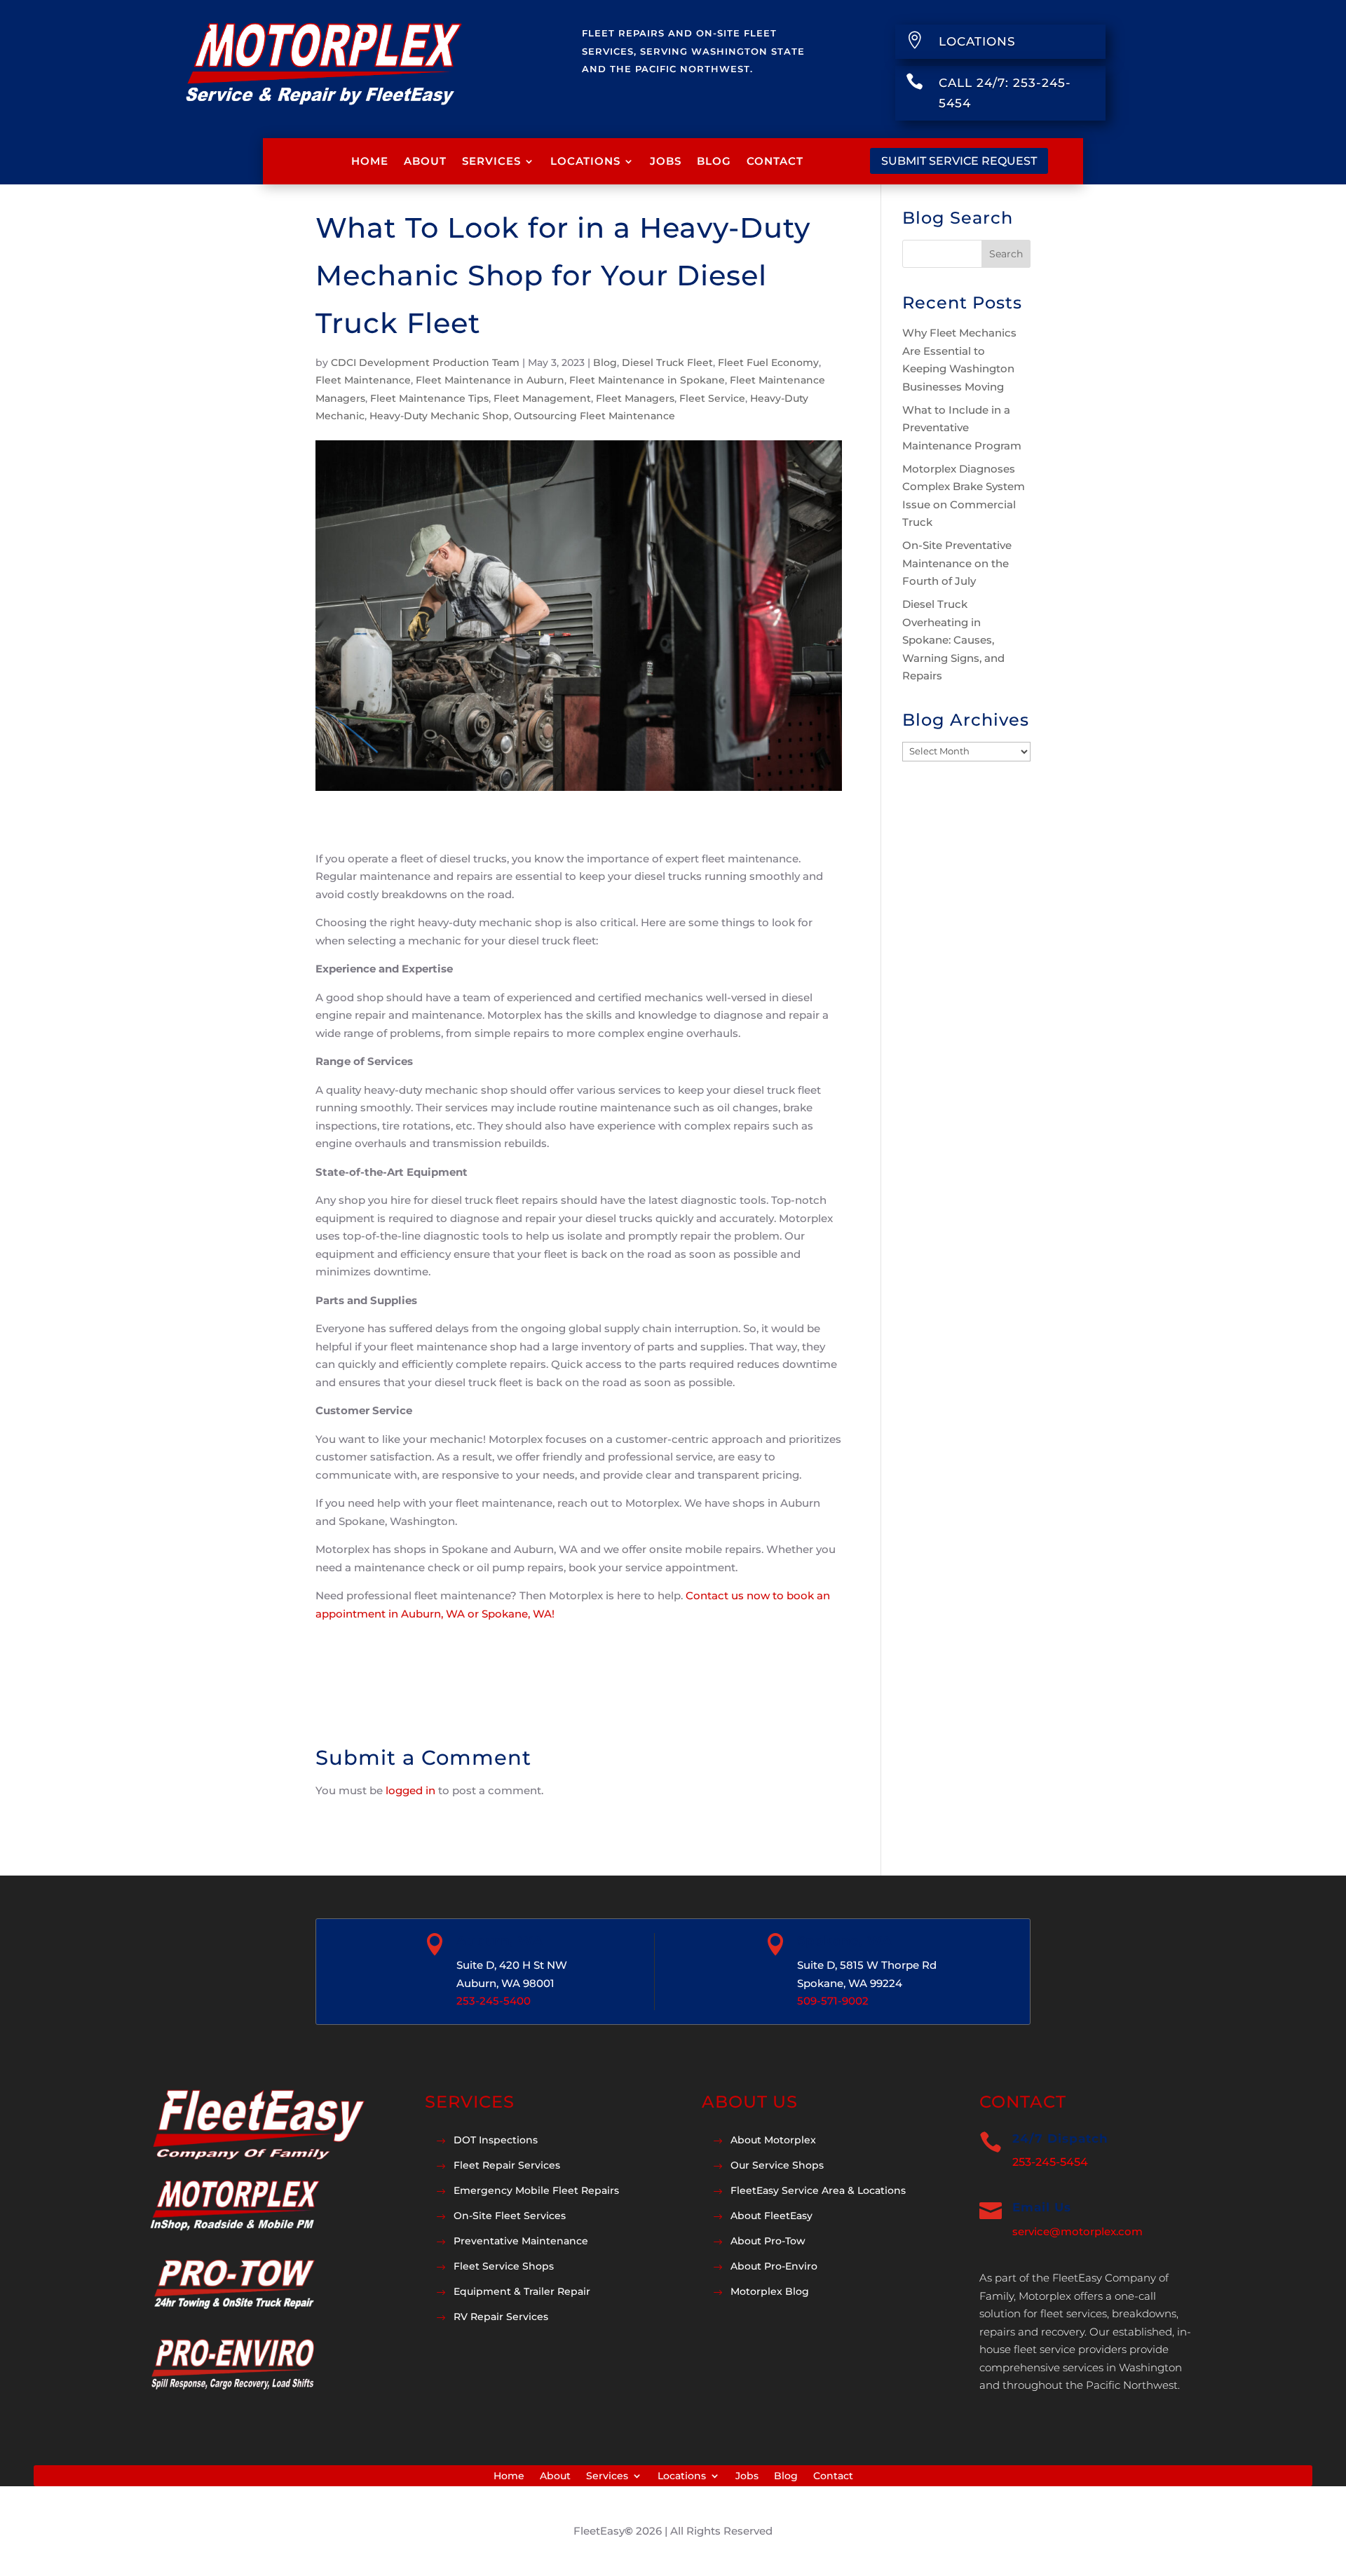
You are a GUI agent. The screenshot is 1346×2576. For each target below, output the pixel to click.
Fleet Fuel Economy (768, 362)
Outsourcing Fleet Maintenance (594, 416)
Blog (714, 161)
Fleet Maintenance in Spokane (647, 380)
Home (370, 161)
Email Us (1042, 2207)
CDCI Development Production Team (425, 362)
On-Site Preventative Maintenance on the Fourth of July (957, 563)
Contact (775, 161)
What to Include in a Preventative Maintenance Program (962, 428)
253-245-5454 (1050, 2162)
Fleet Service (712, 398)
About (425, 161)
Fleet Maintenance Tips (429, 398)
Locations (585, 161)
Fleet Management (542, 398)
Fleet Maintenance (363, 380)
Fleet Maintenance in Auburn (490, 380)
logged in (410, 1790)
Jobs (666, 161)
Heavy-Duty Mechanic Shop (439, 416)
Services (491, 161)
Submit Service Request (959, 161)
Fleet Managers (635, 398)
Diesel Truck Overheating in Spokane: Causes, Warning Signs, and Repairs (953, 640)
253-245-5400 (494, 2001)
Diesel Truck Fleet (667, 362)
